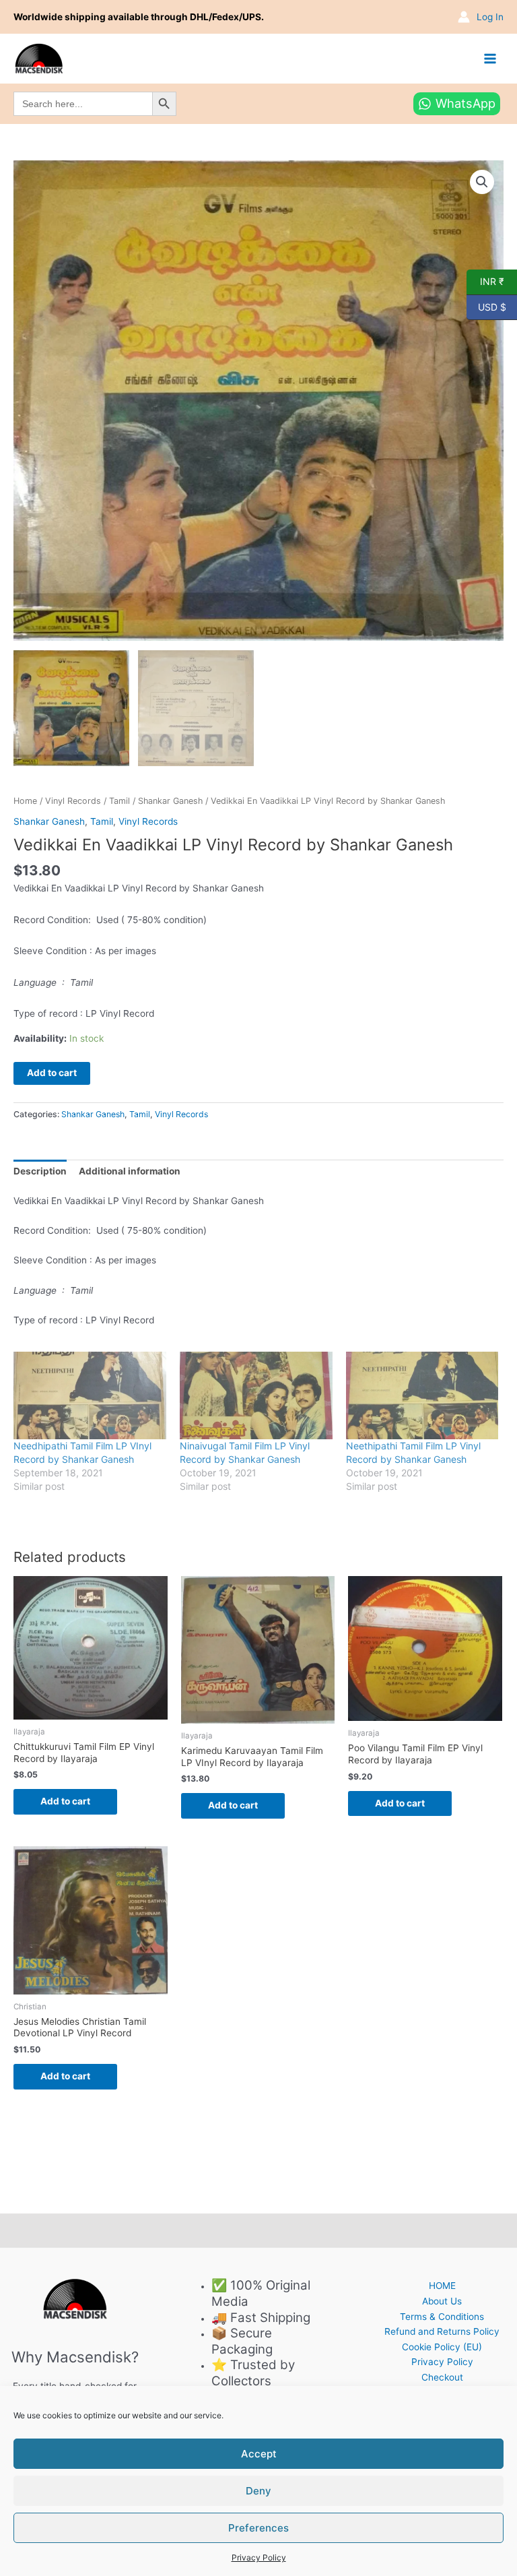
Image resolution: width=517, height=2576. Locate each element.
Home (25, 801)
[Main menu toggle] (490, 58)
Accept (259, 2454)
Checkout (442, 2377)
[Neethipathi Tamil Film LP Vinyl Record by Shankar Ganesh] (422, 1395)
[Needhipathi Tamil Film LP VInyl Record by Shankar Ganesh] (90, 1395)
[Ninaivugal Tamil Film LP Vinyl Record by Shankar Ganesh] (256, 1395)
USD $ (486, 306)
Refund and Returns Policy (442, 2331)
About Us (442, 2301)
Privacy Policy (259, 2557)
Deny (258, 2491)
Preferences (258, 2528)
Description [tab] (40, 1171)
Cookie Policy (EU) (442, 2347)
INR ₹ (485, 281)
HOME (442, 2286)
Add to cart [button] (65, 1801)
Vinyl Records (73, 801)
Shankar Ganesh (170, 801)
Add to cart (52, 1073)
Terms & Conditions (442, 2317)
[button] (482, 182)
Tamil (119, 801)
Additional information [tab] (130, 1171)
